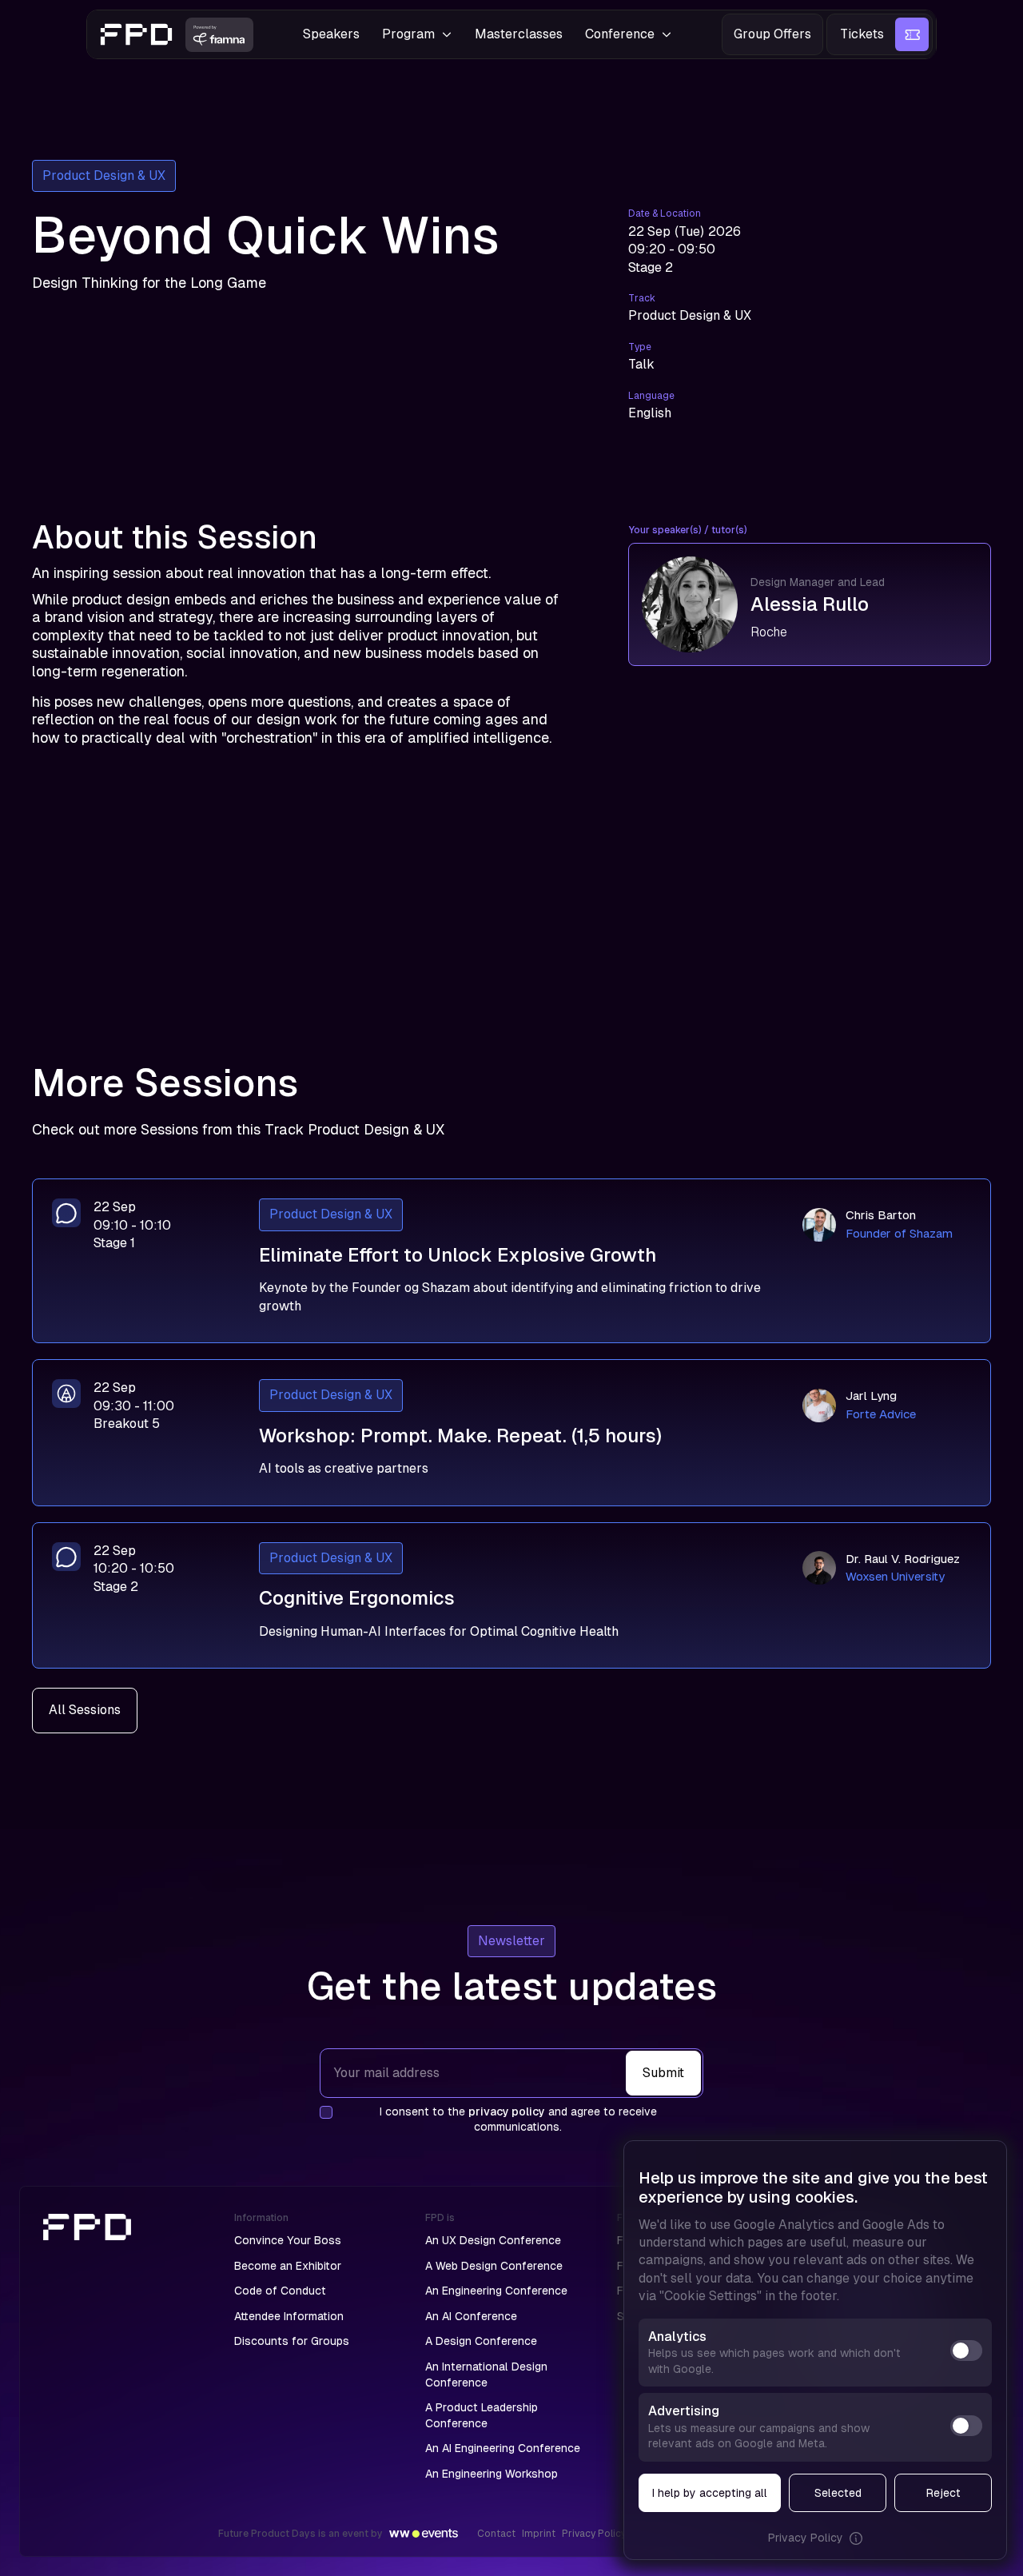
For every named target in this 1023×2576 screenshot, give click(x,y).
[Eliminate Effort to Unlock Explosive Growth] (511, 1261)
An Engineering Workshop (492, 2474)
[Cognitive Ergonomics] (511, 1596)
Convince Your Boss (288, 2240)
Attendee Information (289, 2316)
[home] (137, 34)
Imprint (539, 2534)
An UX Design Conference (493, 2240)
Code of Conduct (280, 2291)
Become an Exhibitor (288, 2266)
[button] (417, 34)
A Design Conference (481, 2341)
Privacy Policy (594, 2534)
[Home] (106, 2347)
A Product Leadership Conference (482, 2415)
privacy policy (507, 2111)
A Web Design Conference (494, 2266)
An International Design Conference (486, 2375)
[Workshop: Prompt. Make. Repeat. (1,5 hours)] (511, 1433)
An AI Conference (471, 2316)
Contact (496, 2534)
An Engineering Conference (496, 2291)
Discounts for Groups (292, 2341)
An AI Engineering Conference (503, 2448)
